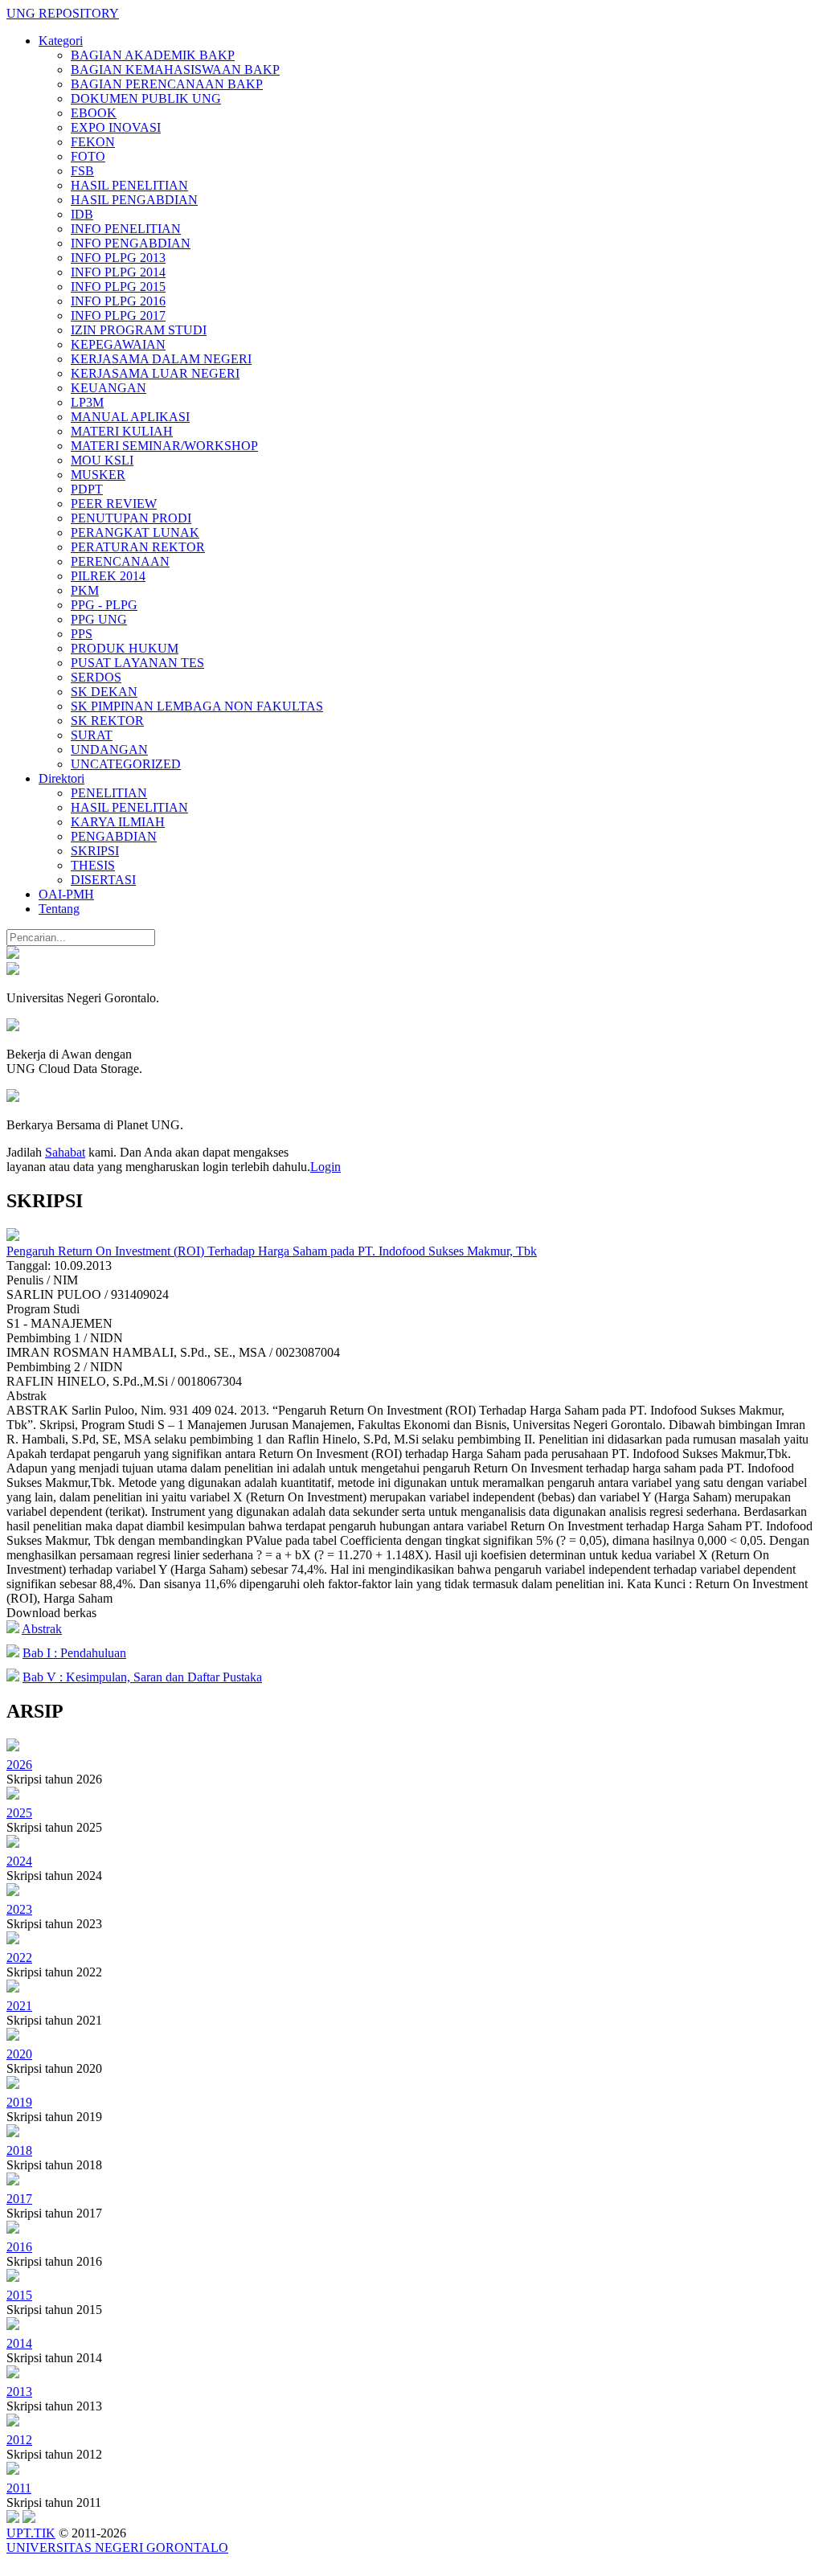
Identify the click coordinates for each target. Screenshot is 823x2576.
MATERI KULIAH (122, 431)
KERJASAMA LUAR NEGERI (155, 373)
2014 (19, 2343)
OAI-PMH (66, 894)
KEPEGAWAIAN (118, 344)
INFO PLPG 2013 (118, 258)
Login (326, 1167)
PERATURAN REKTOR (138, 547)
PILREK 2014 (108, 576)
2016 (19, 2247)
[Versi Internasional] (13, 954)
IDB (82, 214)
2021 (19, 2006)
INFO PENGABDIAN (131, 243)
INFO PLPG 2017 (118, 315)
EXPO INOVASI (116, 127)
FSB (82, 171)
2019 (19, 2102)
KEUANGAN (109, 388)
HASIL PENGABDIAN (134, 200)
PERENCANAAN (120, 561)
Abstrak (42, 1629)
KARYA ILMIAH (118, 822)
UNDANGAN (109, 749)
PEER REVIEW (114, 504)
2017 (19, 2199)
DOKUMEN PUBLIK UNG (146, 98)
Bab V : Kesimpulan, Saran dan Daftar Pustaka (142, 1677)
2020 (19, 2054)
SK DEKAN (104, 692)
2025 (19, 1813)
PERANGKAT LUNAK (135, 532)
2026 (19, 1765)
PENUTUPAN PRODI (131, 518)
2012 (19, 2440)
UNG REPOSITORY (63, 13)
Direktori (61, 778)
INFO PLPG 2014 (118, 272)
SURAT (92, 735)
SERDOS (96, 677)
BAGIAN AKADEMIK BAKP (153, 55)
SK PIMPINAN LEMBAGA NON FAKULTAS (197, 706)
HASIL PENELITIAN (129, 185)
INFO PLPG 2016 (118, 301)
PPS (82, 634)
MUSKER (98, 475)
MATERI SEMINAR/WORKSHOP (164, 446)
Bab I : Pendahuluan (74, 1653)
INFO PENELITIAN (126, 229)
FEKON (93, 142)
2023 (19, 1909)
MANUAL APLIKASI (130, 417)
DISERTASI (103, 880)
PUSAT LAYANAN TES (137, 663)
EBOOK (94, 113)
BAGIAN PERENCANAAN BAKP (167, 84)
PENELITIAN (109, 793)
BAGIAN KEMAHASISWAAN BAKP (175, 70)
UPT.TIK (31, 2533)
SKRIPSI (95, 851)
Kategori (61, 41)
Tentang (59, 909)
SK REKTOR (107, 721)
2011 (19, 2488)
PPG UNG (99, 619)
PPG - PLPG (104, 605)
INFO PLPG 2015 (118, 287)
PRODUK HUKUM (125, 648)
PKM (85, 590)
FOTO (88, 156)
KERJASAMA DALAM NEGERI (161, 359)
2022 (19, 1958)
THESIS (93, 865)
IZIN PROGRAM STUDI (139, 330)
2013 (19, 2392)
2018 (19, 2150)
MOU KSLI (102, 460)
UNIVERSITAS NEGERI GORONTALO (117, 2547)
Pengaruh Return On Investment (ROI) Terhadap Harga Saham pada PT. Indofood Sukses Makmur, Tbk (272, 1251)
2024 (19, 1861)
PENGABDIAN (114, 836)
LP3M (87, 402)
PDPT (87, 489)
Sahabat (65, 1152)
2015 (19, 2295)
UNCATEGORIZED (126, 764)
